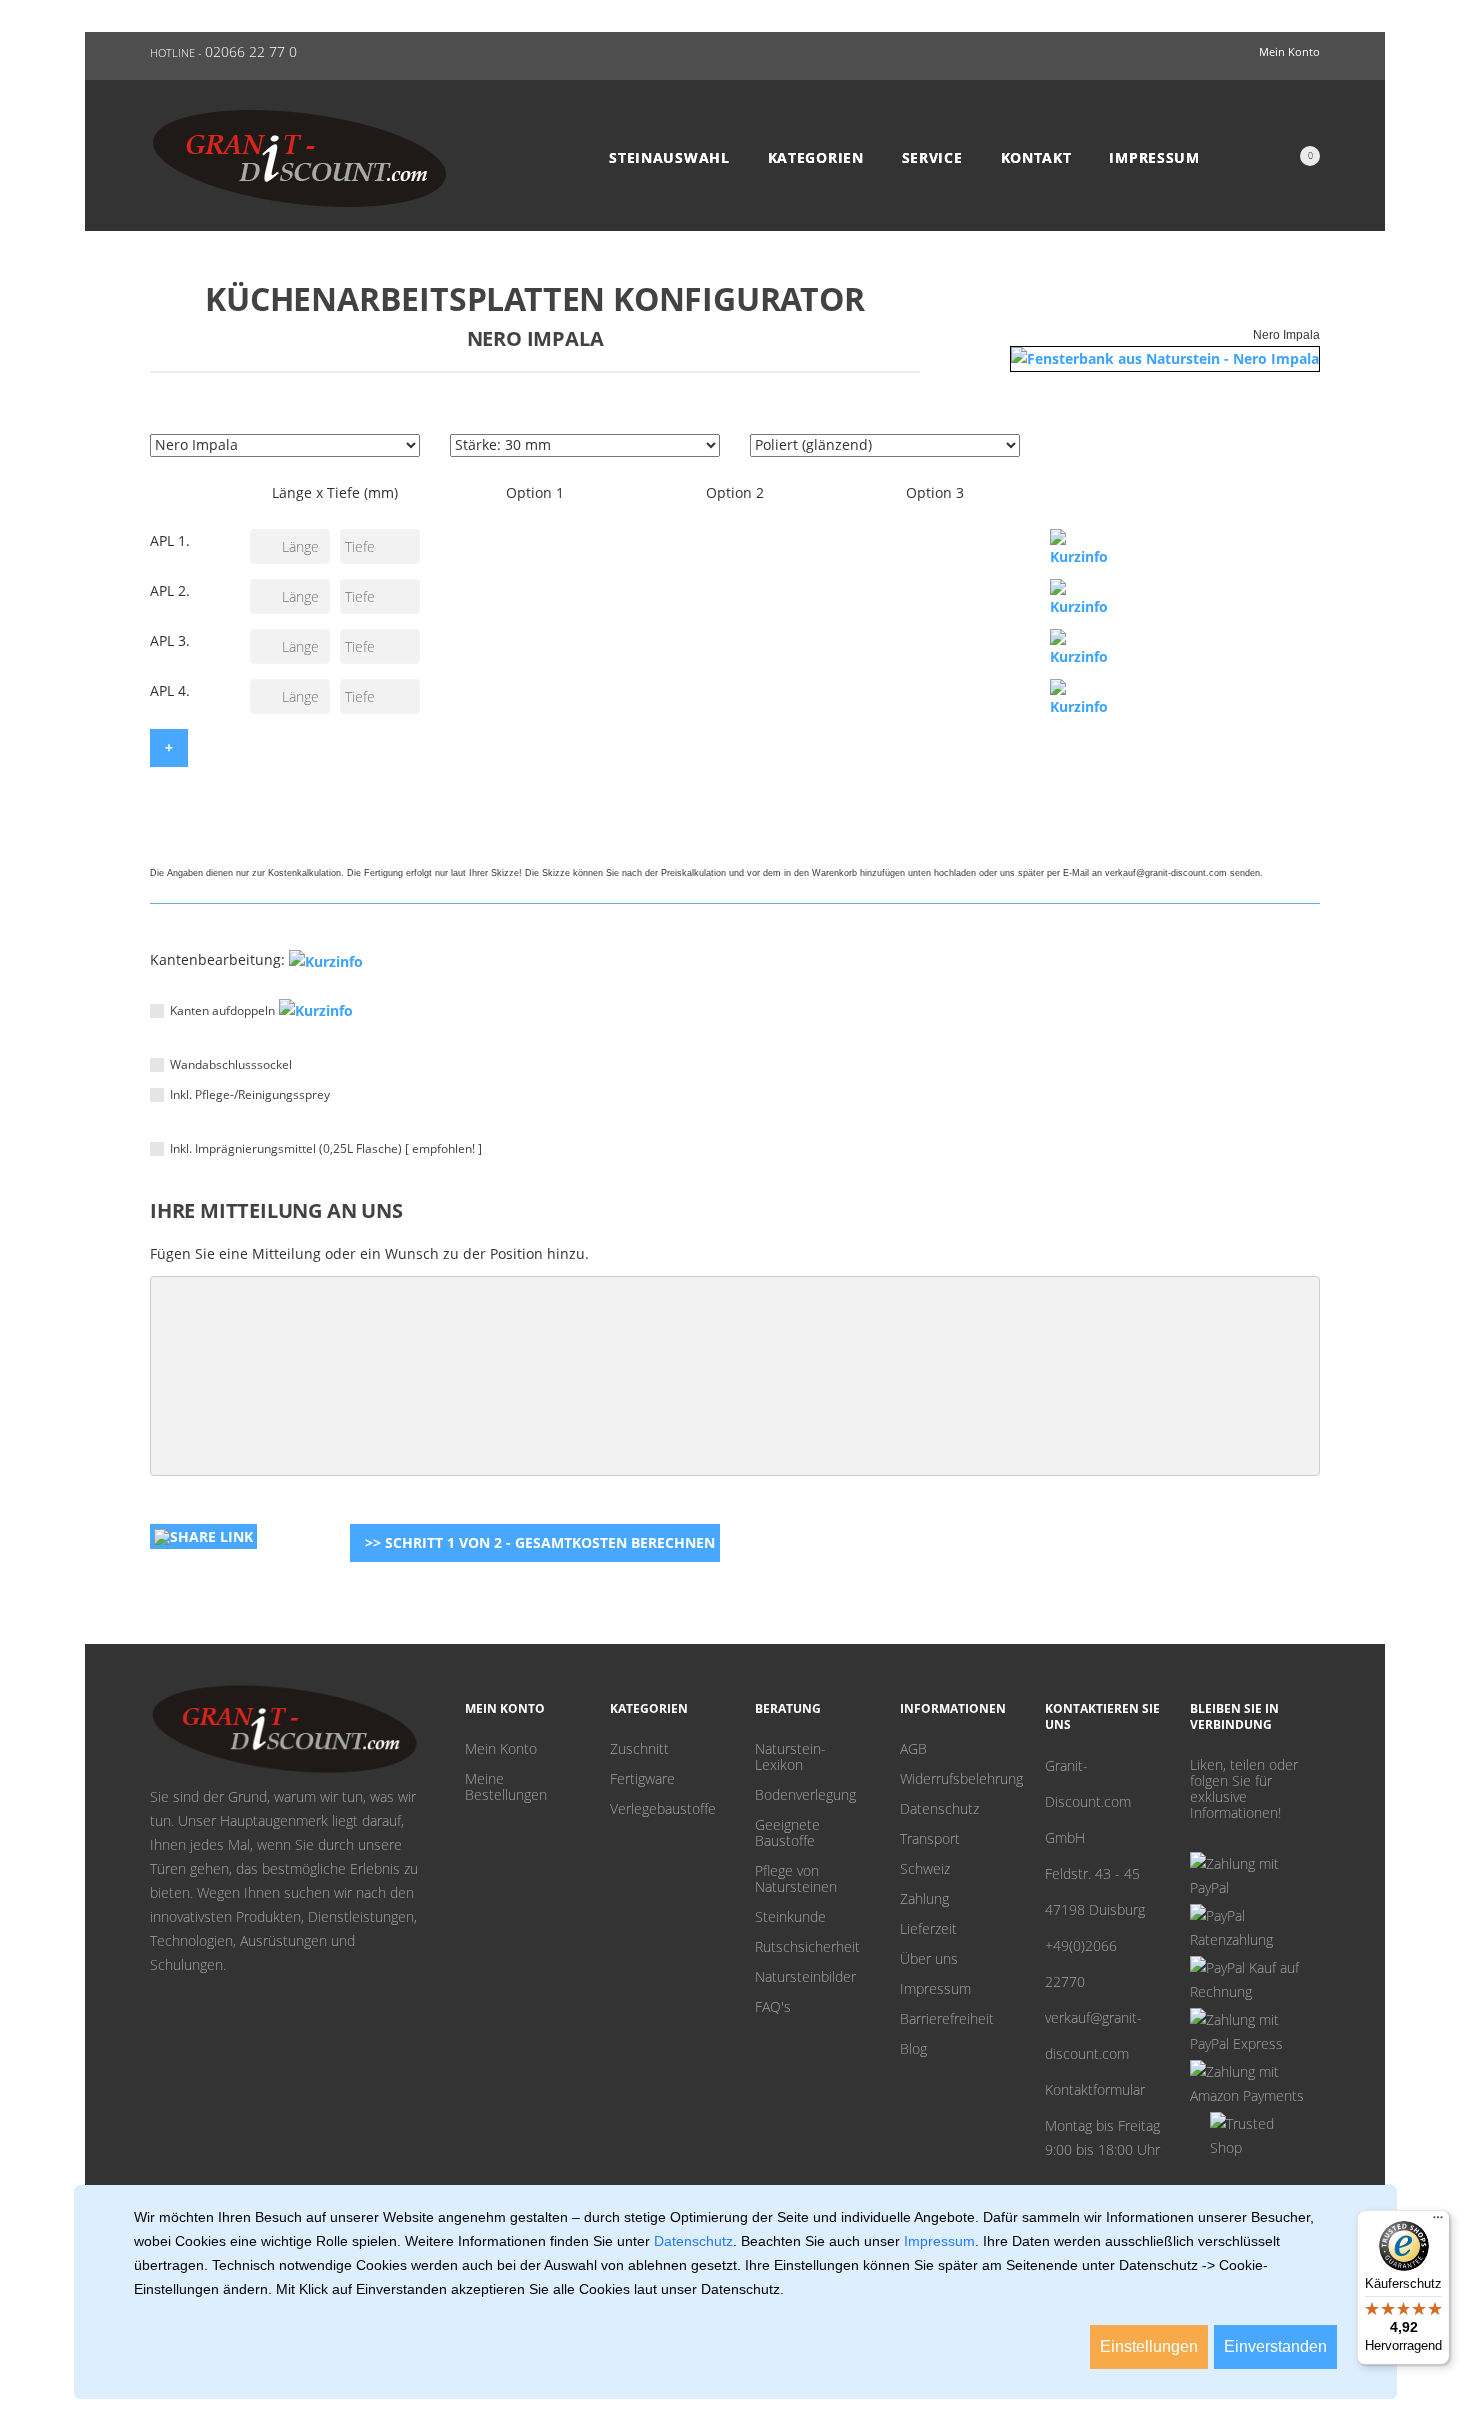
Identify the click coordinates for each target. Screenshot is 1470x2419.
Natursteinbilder (805, 1977)
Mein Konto (501, 1749)
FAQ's (773, 2007)
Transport (930, 1839)
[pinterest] (1197, 1836)
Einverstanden (1275, 2346)
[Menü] (1438, 2222)
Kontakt (1036, 158)
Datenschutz (939, 1809)
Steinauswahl (669, 158)
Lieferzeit (928, 1929)
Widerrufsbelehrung (957, 1779)
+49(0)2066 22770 (1081, 1963)
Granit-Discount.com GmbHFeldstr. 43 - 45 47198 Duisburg (1095, 1837)
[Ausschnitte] (1085, 549)
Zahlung (924, 1899)
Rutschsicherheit (807, 1947)
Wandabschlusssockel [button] (231, 1064)
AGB (913, 1749)
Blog (913, 2049)
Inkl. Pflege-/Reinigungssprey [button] (250, 1094)
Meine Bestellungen (506, 1787)
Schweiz (925, 1869)
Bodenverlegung (805, 1795)
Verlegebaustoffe (663, 1809)
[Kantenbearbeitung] (326, 960)
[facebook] (1228, 1836)
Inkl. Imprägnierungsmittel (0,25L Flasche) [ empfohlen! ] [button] (326, 1148)
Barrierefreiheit (947, 2019)
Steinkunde (790, 1917)
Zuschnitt (639, 1749)
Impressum (1154, 158)
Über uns (929, 1959)
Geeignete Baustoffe (787, 1833)
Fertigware (642, 1779)
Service (932, 158)
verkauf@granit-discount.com (1093, 2035)
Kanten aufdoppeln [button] (222, 1010)
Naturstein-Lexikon (790, 1757)
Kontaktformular (1095, 2089)
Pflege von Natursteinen (796, 1879)
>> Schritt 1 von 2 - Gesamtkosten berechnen (540, 1542)
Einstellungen (1149, 2346)
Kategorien (816, 158)
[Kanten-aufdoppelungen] (316, 1010)
